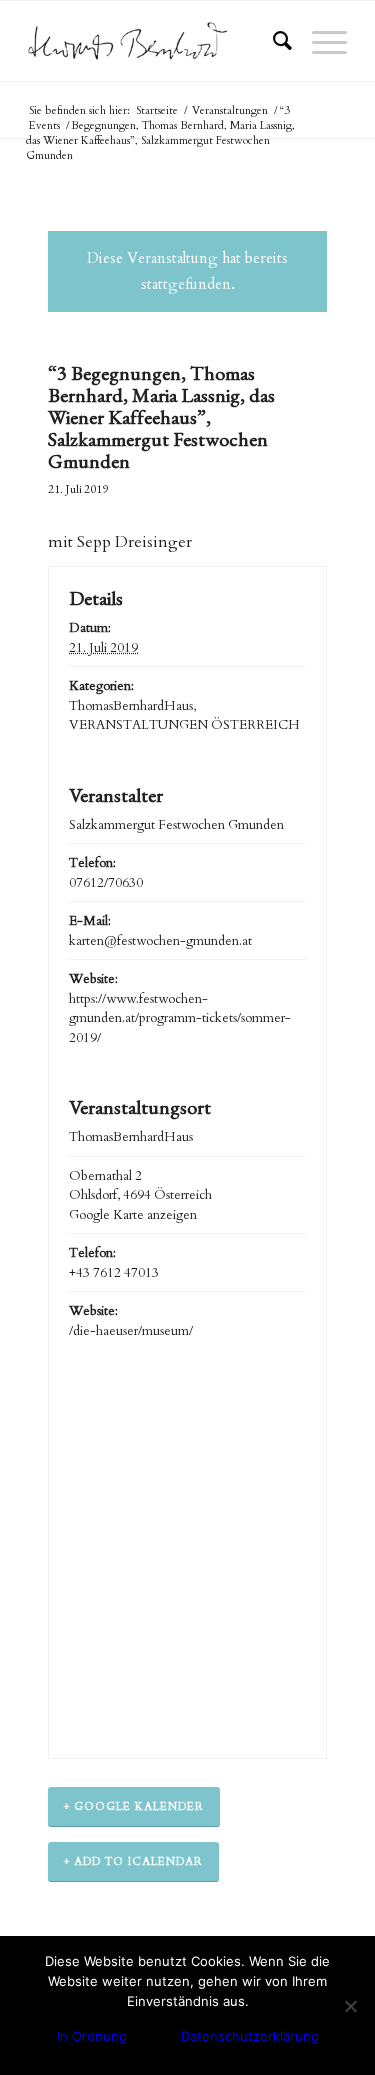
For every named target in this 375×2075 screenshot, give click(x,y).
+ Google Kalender (134, 1806)
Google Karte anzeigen (133, 1215)
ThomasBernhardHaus (131, 706)
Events (44, 125)
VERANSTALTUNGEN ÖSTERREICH (184, 725)
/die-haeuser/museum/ (131, 1331)
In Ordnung (92, 2036)
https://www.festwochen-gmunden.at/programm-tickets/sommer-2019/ (180, 1018)
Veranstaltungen (230, 110)
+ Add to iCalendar (133, 1861)
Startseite (157, 110)
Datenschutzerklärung (250, 2036)
